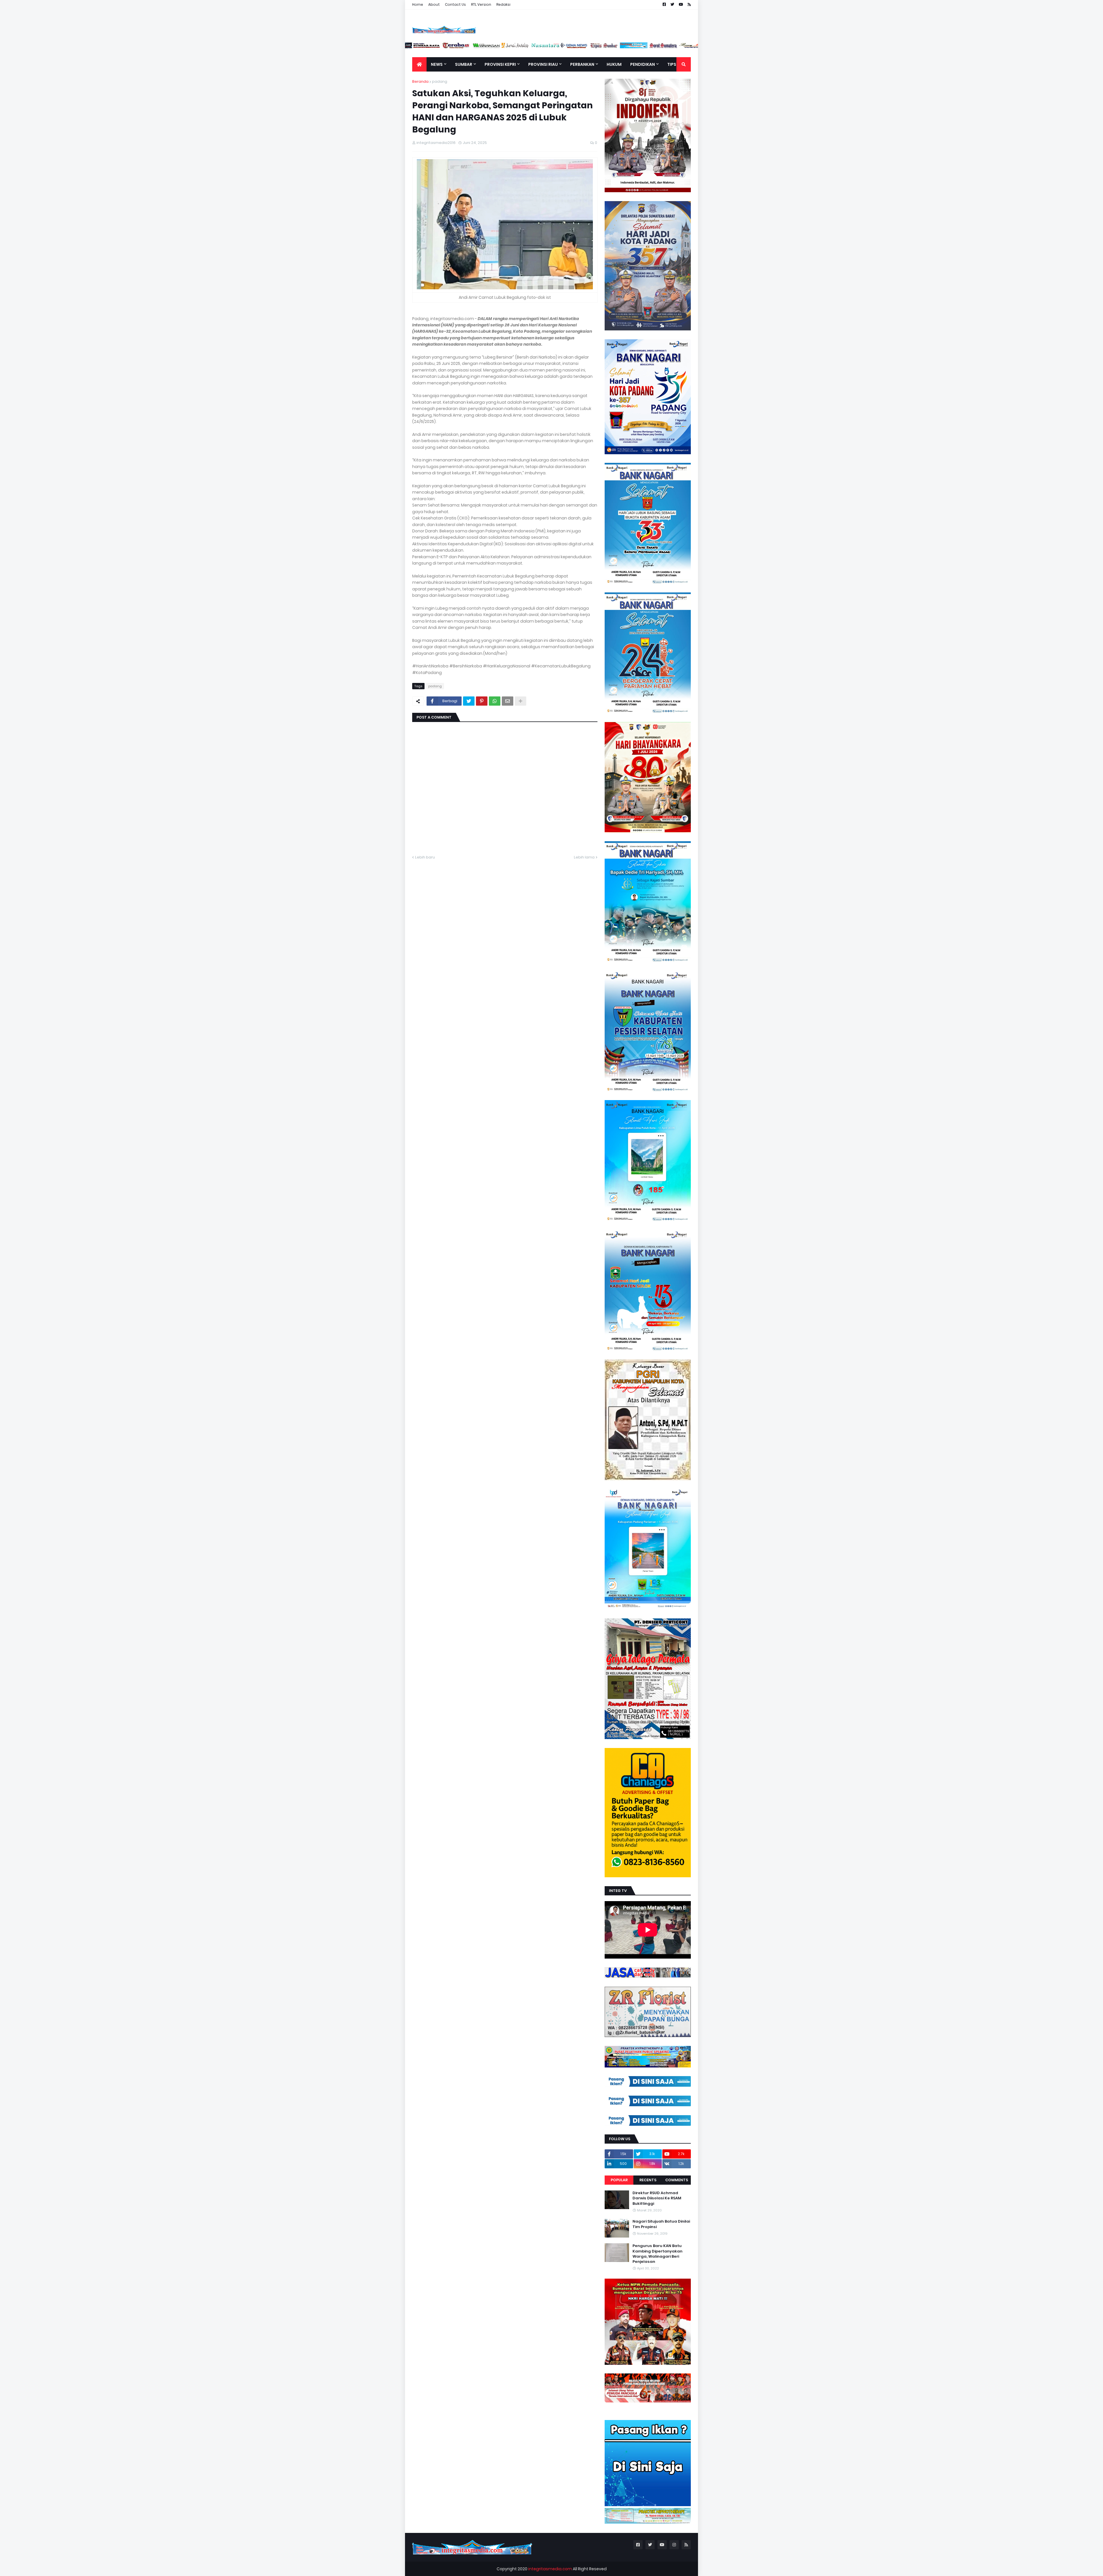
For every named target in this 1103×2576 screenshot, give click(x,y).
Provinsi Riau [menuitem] (543, 64)
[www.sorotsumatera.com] (691, 47)
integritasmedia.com (550, 2569)
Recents (648, 2180)
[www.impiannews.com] (425, 47)
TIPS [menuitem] (672, 64)
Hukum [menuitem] (614, 64)
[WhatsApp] (495, 701)
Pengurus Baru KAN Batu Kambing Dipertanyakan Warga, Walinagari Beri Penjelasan (657, 2254)
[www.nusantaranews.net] (572, 47)
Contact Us (455, 4)
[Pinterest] (482, 701)
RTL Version (481, 4)
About (434, 4)
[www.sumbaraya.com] (454, 47)
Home (418, 4)
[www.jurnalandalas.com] (543, 47)
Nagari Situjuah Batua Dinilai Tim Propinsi (661, 2224)
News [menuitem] (437, 64)
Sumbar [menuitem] (464, 64)
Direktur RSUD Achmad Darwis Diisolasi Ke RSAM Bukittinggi (657, 2198)
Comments (677, 2180)
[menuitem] (419, 64)
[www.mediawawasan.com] (513, 47)
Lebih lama (584, 857)
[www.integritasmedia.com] (661, 47)
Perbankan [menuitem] (582, 64)
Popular (619, 2180)
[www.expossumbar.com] (632, 47)
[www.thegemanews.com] (602, 47)
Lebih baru (425, 857)
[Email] (508, 701)
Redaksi (503, 4)
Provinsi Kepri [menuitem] (500, 64)
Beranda (420, 81)
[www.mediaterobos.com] (484, 47)
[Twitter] (469, 701)
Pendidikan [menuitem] (643, 64)
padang (440, 81)
